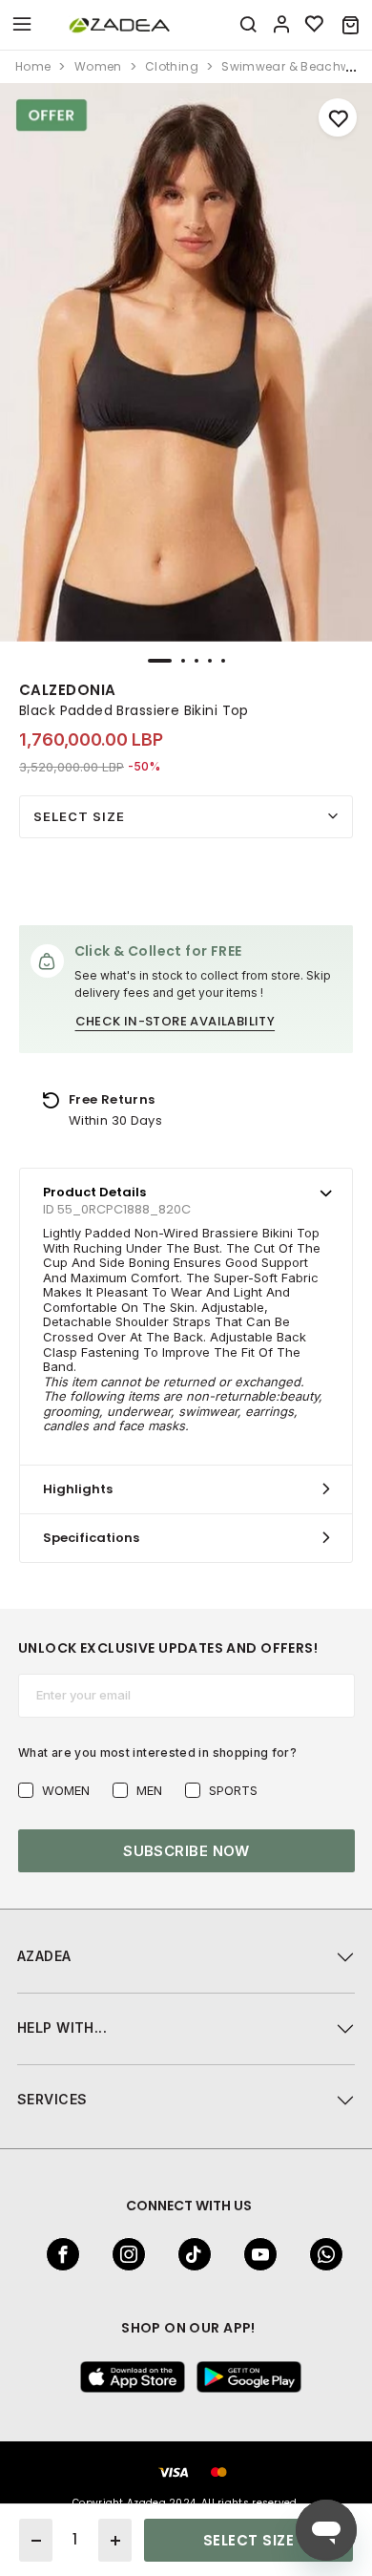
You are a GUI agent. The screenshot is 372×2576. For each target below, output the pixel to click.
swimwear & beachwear (296, 66)
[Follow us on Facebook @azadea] (57, 2254)
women (98, 66)
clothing (172, 66)
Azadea (44, 1956)
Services (52, 2099)
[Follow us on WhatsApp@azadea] (320, 2254)
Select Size (79, 816)
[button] (351, 25)
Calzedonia (68, 690)
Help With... (62, 2027)
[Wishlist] (315, 25)
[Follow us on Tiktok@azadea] (189, 2254)
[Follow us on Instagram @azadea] (123, 2254)
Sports (233, 1790)
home (33, 66)
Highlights (78, 1489)
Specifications (91, 1538)
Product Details (94, 1193)
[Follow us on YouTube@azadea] (255, 2254)
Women (66, 1790)
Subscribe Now (186, 1851)
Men (149, 1790)
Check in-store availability (176, 1021)
